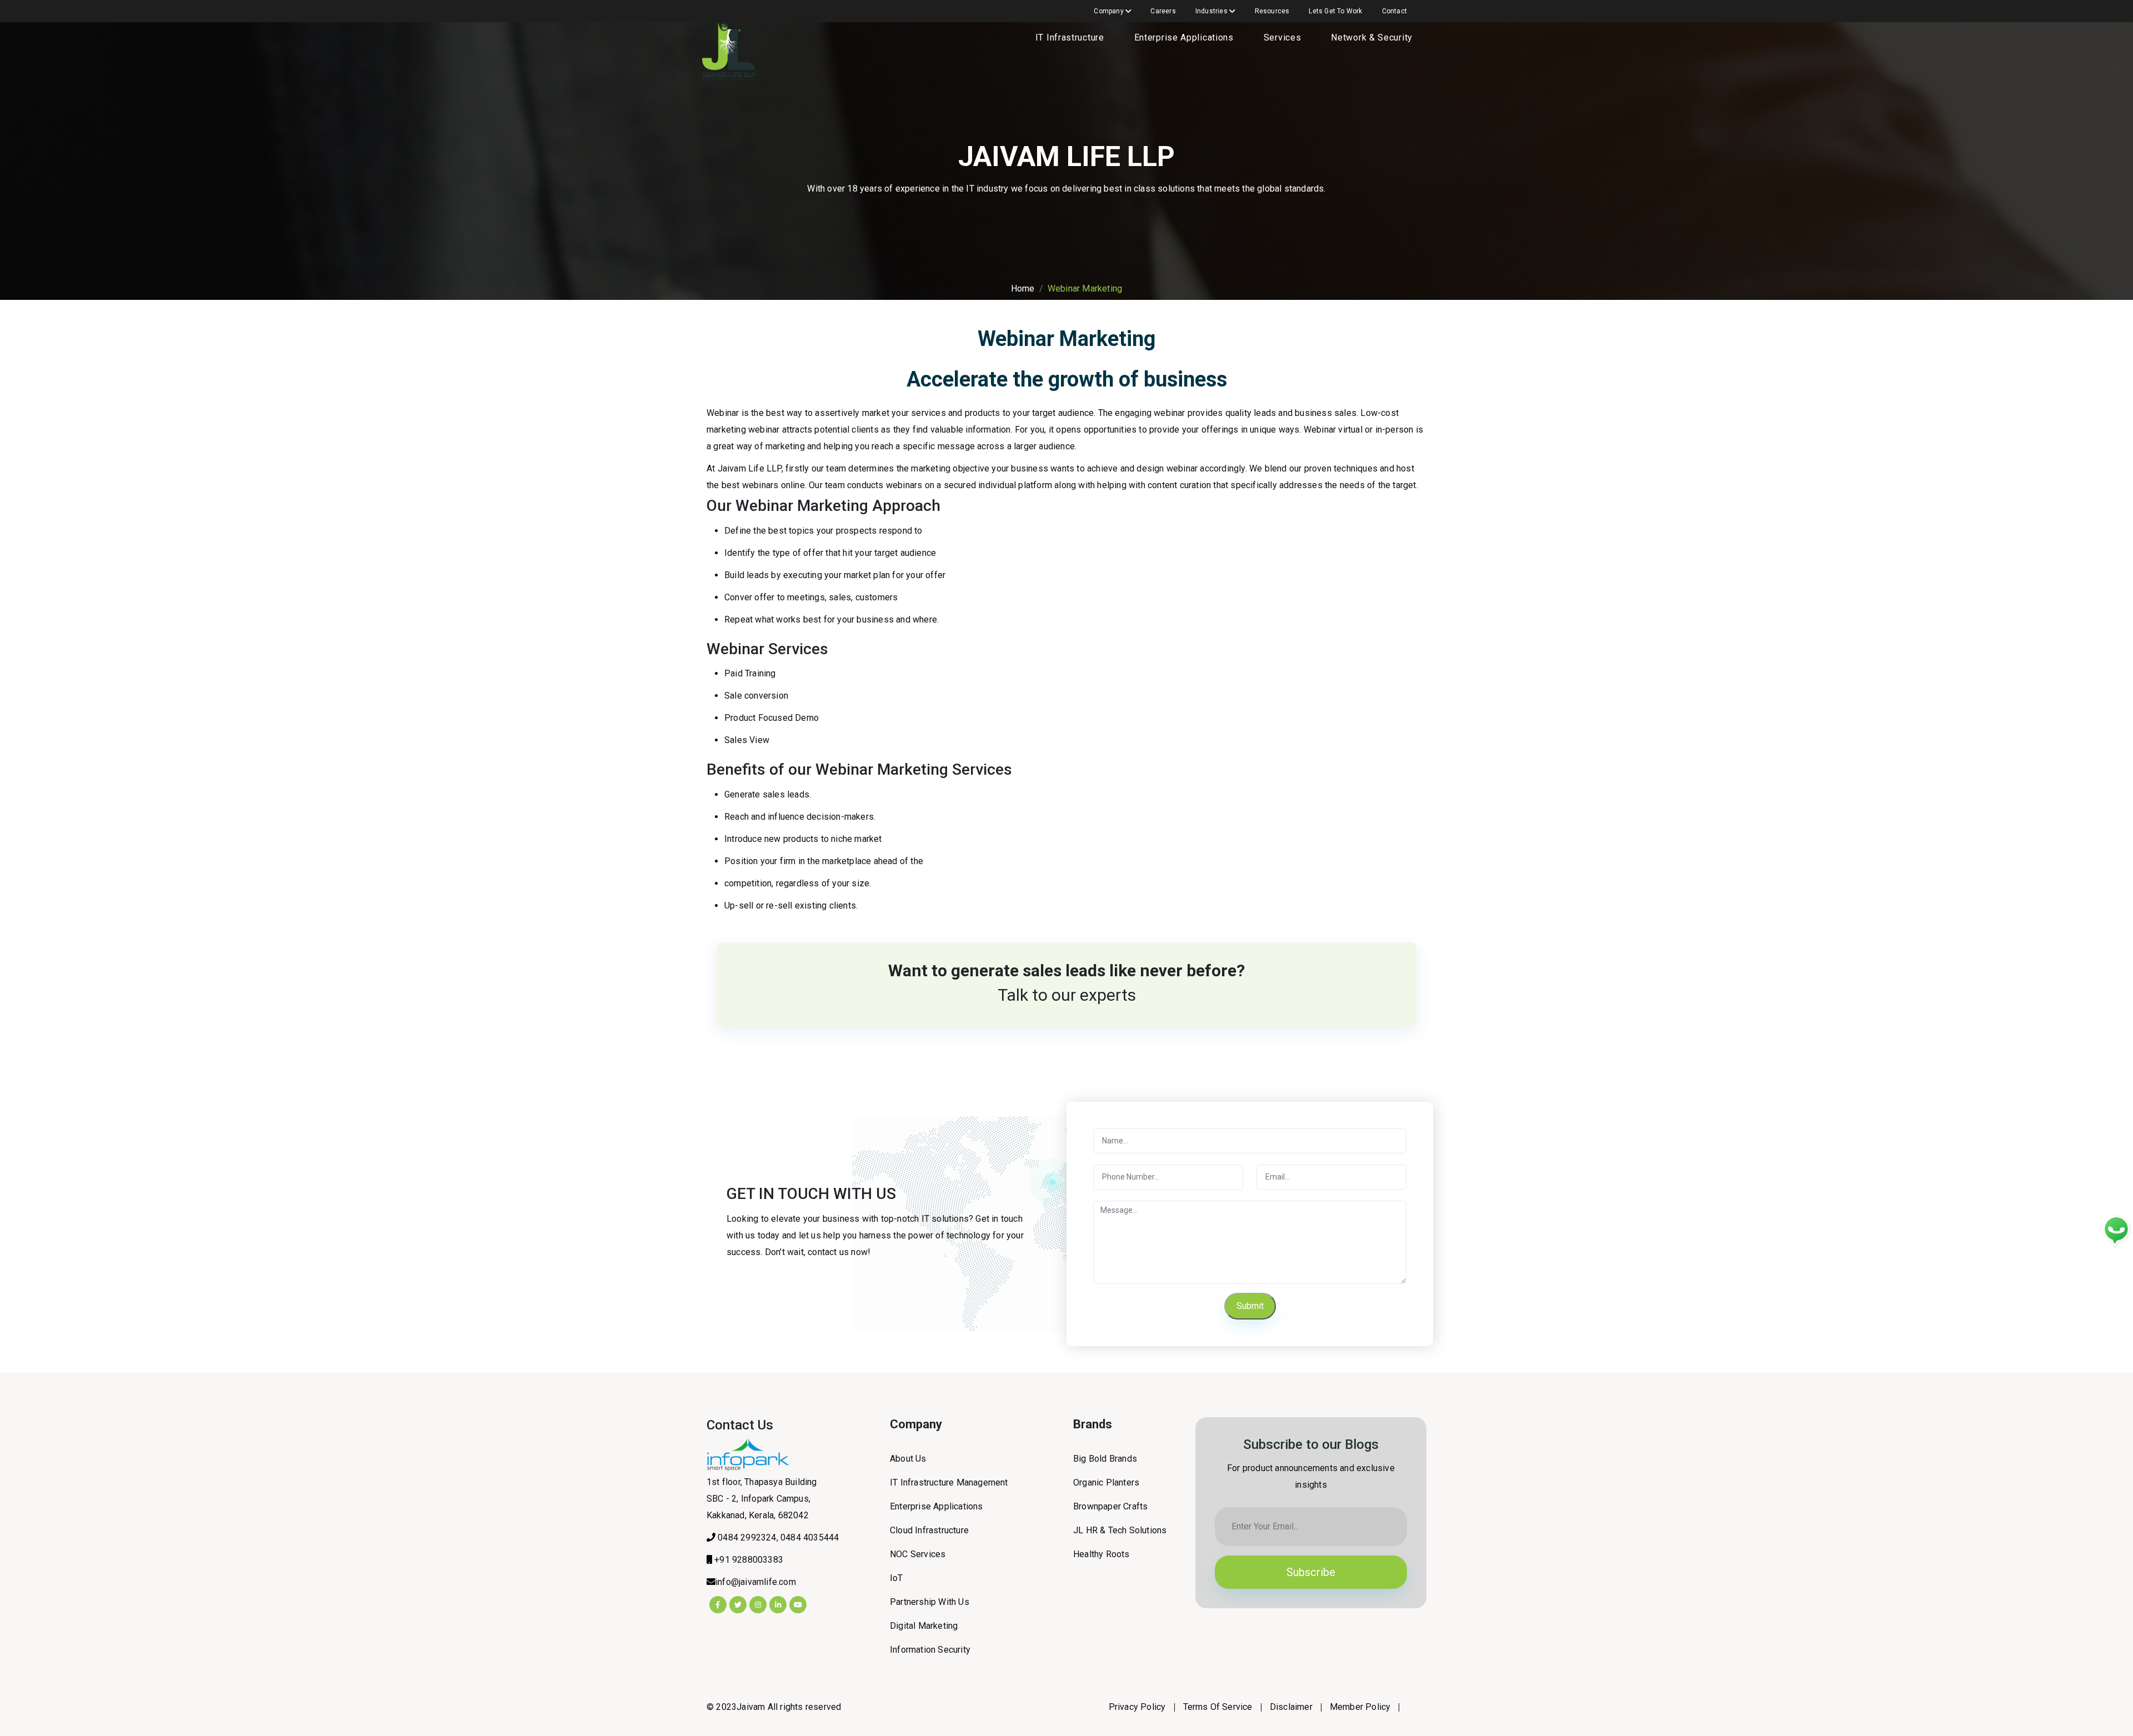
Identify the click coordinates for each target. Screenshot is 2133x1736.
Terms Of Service (1218, 1707)
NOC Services (918, 1554)
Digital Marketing (924, 1626)
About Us (908, 1459)
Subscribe (1311, 1572)
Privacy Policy (1137, 1707)
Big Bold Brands (1105, 1459)
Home (1023, 289)
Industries (1212, 11)
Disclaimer (1291, 1707)
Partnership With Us (930, 1602)
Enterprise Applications (1184, 37)
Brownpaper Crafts (1110, 1506)
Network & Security (1372, 37)
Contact (1395, 11)
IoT (897, 1578)
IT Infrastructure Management (949, 1482)
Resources (1272, 11)
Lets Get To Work (1335, 11)
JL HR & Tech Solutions (1120, 1530)
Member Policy (1360, 1707)
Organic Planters (1106, 1482)
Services (1283, 37)
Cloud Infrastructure (929, 1530)
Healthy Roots (1101, 1554)
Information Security (930, 1650)
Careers (1163, 11)
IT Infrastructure (1070, 37)
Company (1110, 11)
